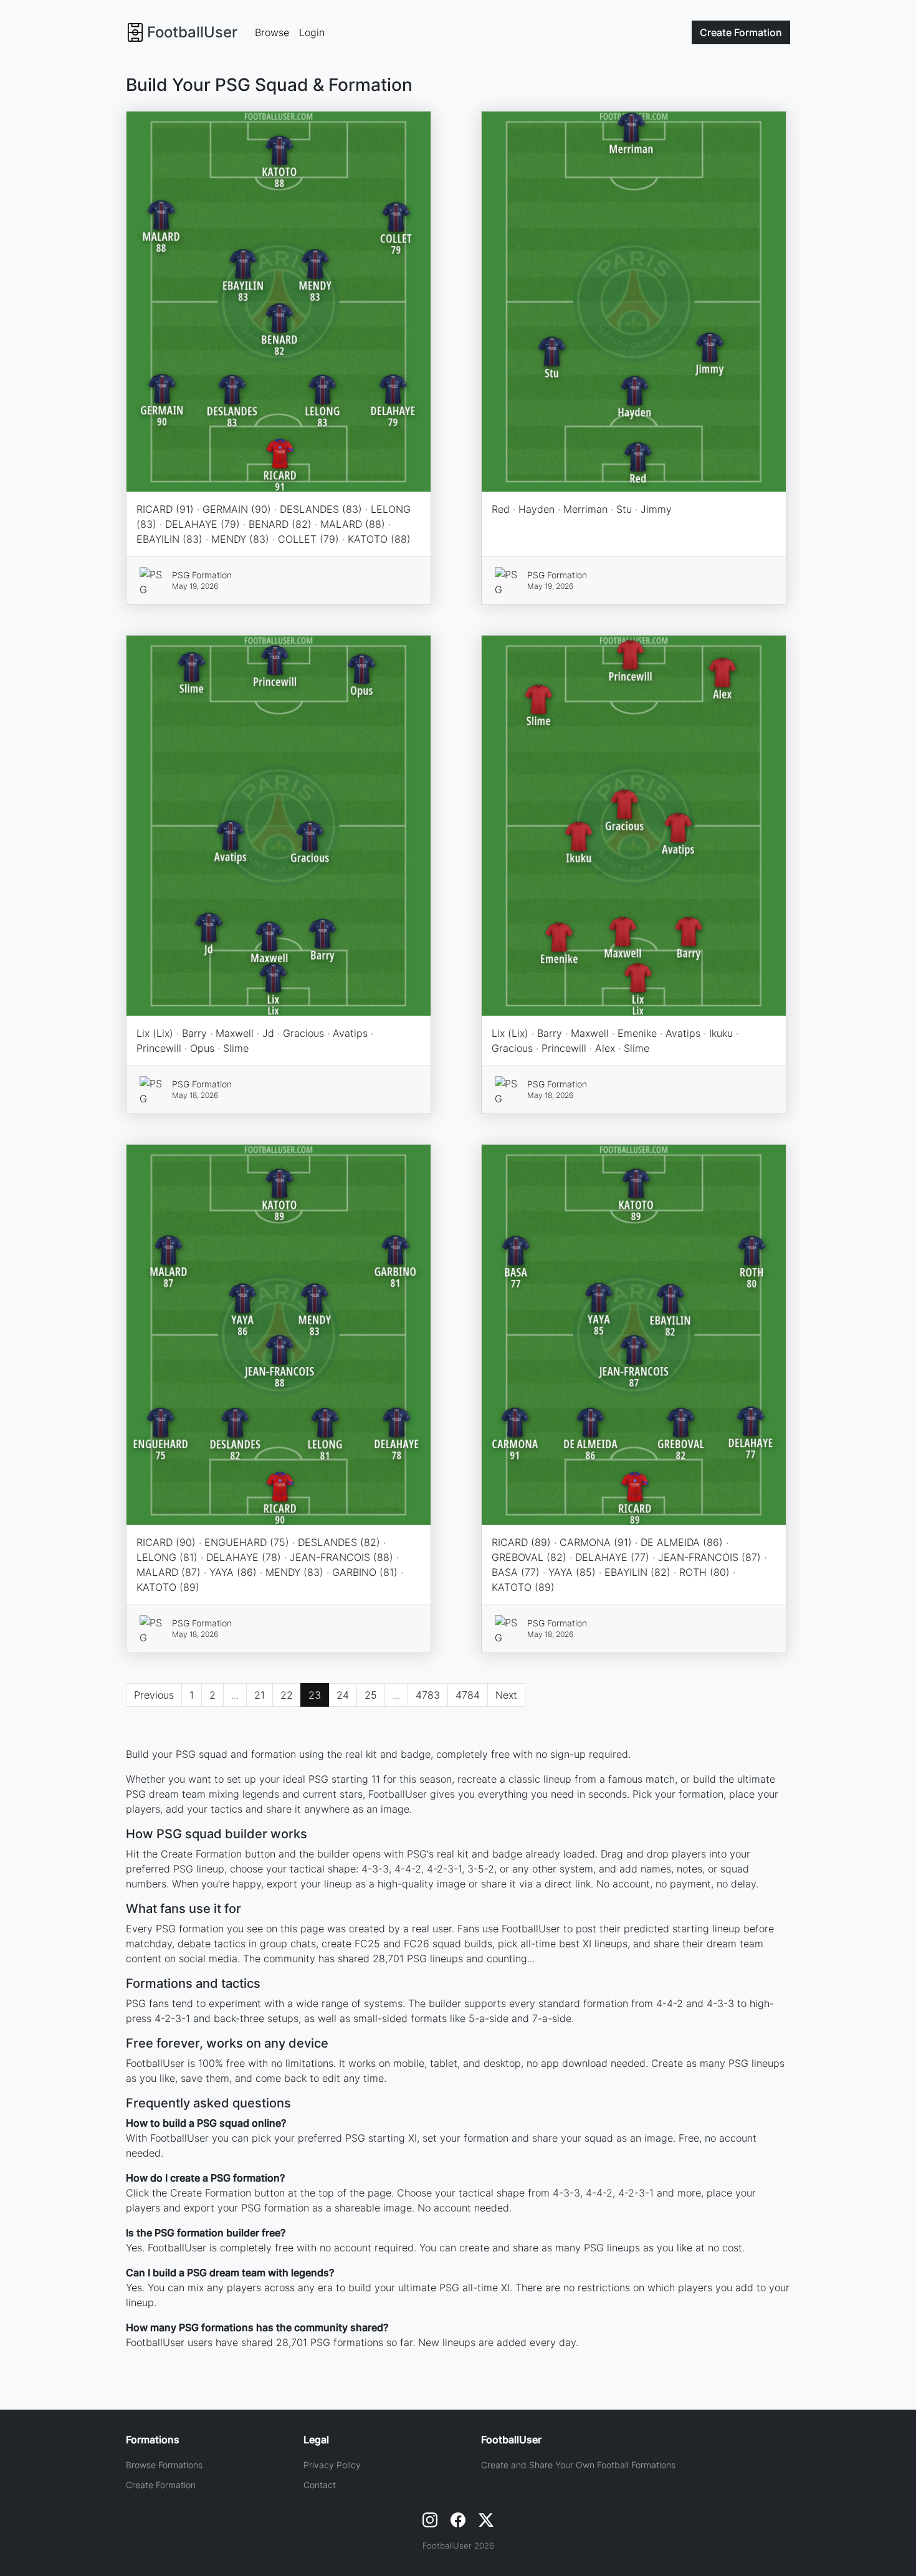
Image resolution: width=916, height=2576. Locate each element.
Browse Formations (164, 2465)
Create (741, 32)
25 (371, 1695)
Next (506, 1695)
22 (287, 1695)
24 (343, 1695)
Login (312, 32)
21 (260, 1695)
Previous (154, 1695)
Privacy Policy (332, 2465)
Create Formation (161, 2485)
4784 (468, 1695)
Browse (272, 32)
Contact (320, 2485)
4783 (428, 1695)
